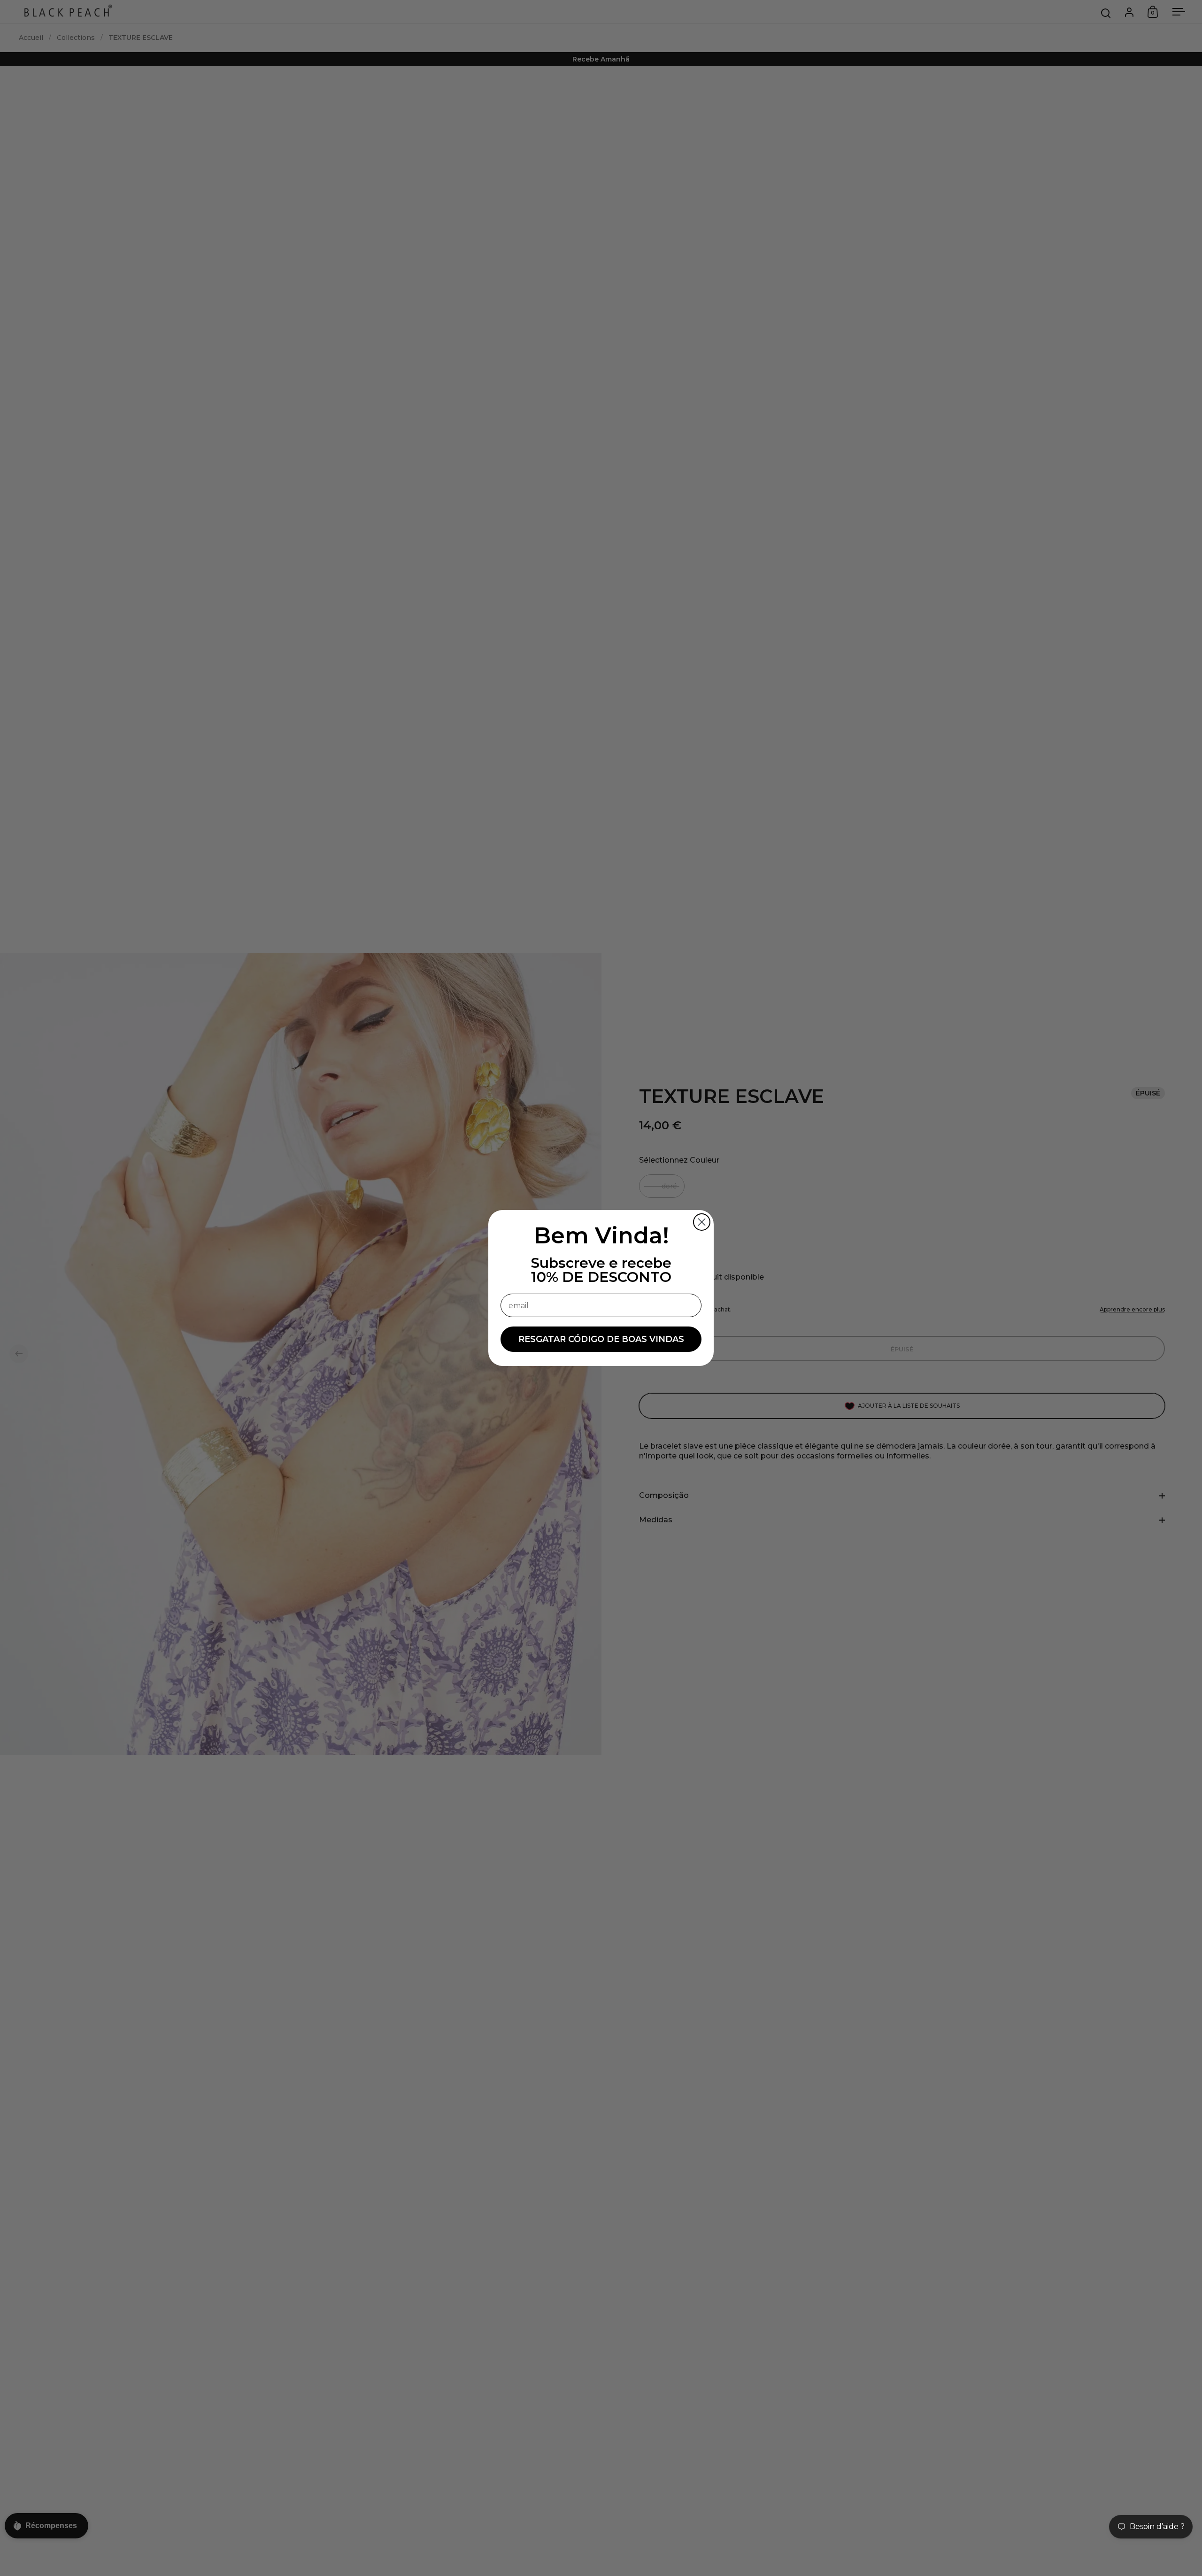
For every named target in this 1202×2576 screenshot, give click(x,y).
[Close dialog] (702, 1222)
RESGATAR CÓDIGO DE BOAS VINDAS (601, 1339)
